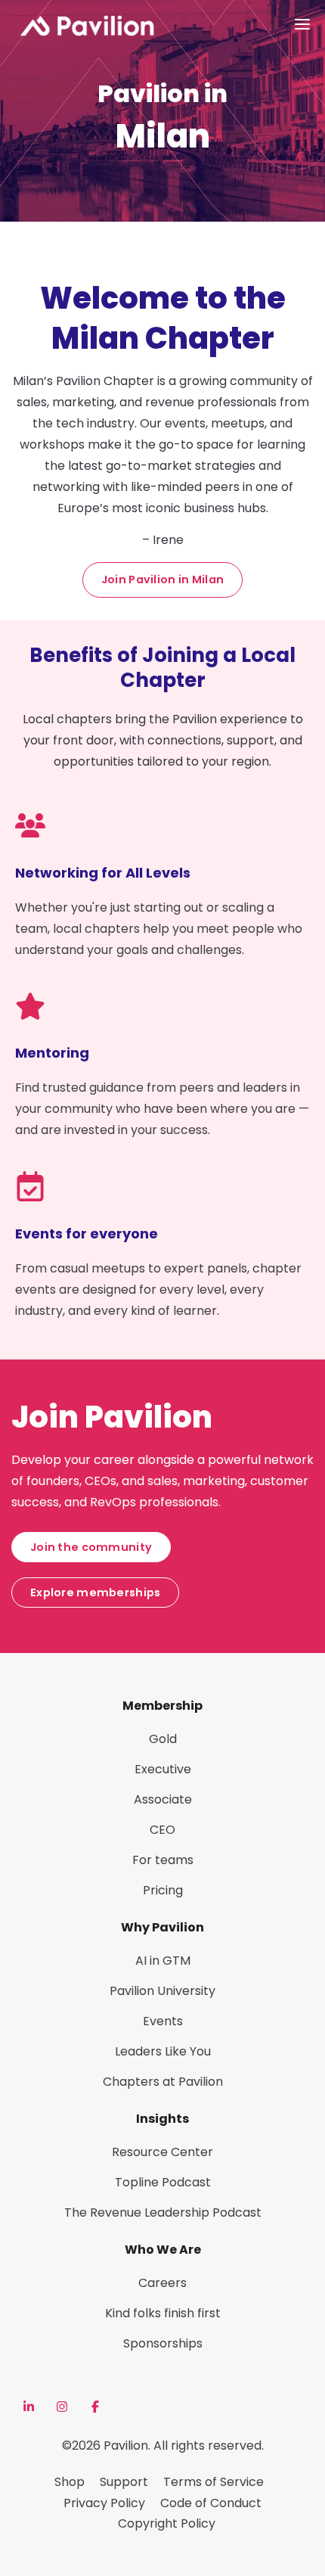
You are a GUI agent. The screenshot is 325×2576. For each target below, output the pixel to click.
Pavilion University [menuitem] (162, 1991)
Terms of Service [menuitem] (214, 2482)
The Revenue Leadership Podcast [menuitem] (163, 2212)
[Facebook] (95, 2407)
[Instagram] (62, 2407)
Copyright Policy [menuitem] (167, 2523)
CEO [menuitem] (162, 1830)
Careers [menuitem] (162, 2283)
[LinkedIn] (29, 2407)
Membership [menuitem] (162, 1706)
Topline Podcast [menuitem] (163, 2182)
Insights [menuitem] (162, 2119)
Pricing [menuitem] (163, 1890)
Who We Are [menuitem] (163, 2250)
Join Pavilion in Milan (162, 580)
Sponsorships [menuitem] (163, 2343)
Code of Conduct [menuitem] (211, 2503)
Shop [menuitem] (70, 2482)
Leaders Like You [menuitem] (163, 2051)
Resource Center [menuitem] (162, 2152)
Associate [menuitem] (163, 1799)
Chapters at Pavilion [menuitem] (163, 2082)
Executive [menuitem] (163, 1769)
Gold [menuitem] (163, 1739)
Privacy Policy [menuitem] (104, 2503)
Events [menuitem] (163, 2021)
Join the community (91, 1547)
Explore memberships (95, 1593)
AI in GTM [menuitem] (163, 1961)
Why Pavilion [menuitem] (162, 1927)
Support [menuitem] (124, 2482)
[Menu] (302, 24)
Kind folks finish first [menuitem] (163, 2313)
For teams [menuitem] (163, 1860)
